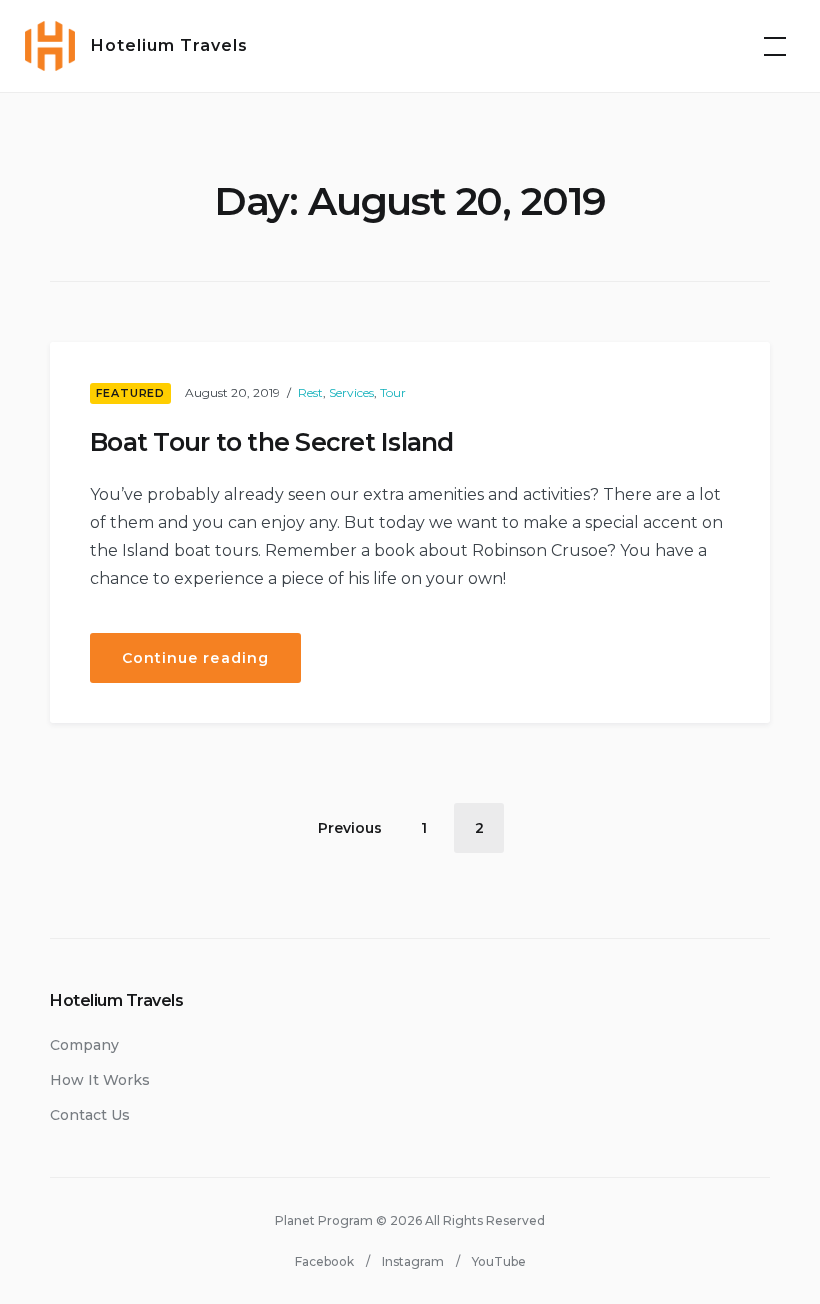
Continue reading (211, 665)
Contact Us (90, 1115)
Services (351, 392)
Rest (310, 392)
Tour (393, 392)
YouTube (499, 1261)
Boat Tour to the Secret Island (272, 442)
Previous (350, 828)
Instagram (413, 1261)
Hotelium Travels (169, 45)
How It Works (100, 1080)
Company (84, 1045)
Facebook (324, 1261)
